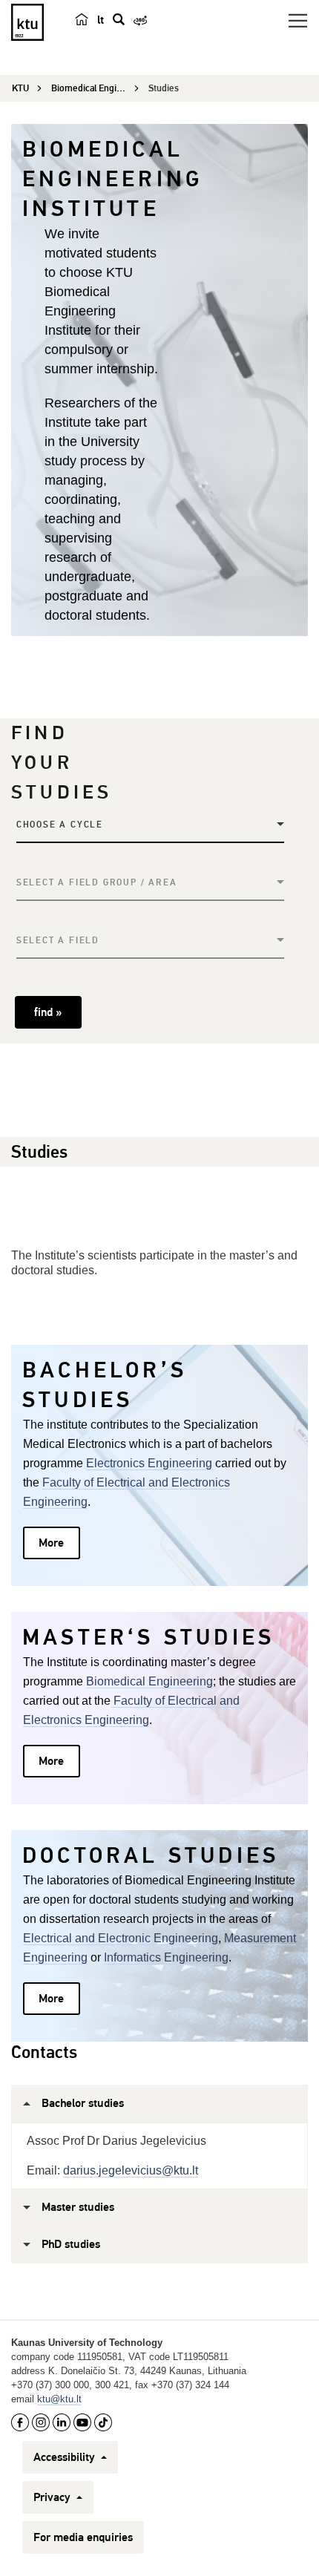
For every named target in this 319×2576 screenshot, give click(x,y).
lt (101, 20)
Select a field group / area (97, 883)
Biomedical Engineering (149, 1681)
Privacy (53, 2497)
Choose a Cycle (60, 825)
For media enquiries (83, 2537)
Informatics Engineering (166, 1957)
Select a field (58, 941)
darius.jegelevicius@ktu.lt (131, 2170)
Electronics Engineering (149, 1463)
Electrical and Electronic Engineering (121, 1938)
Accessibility (66, 2457)
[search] (119, 19)
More (51, 1543)
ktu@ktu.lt (59, 2399)
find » (48, 1012)
